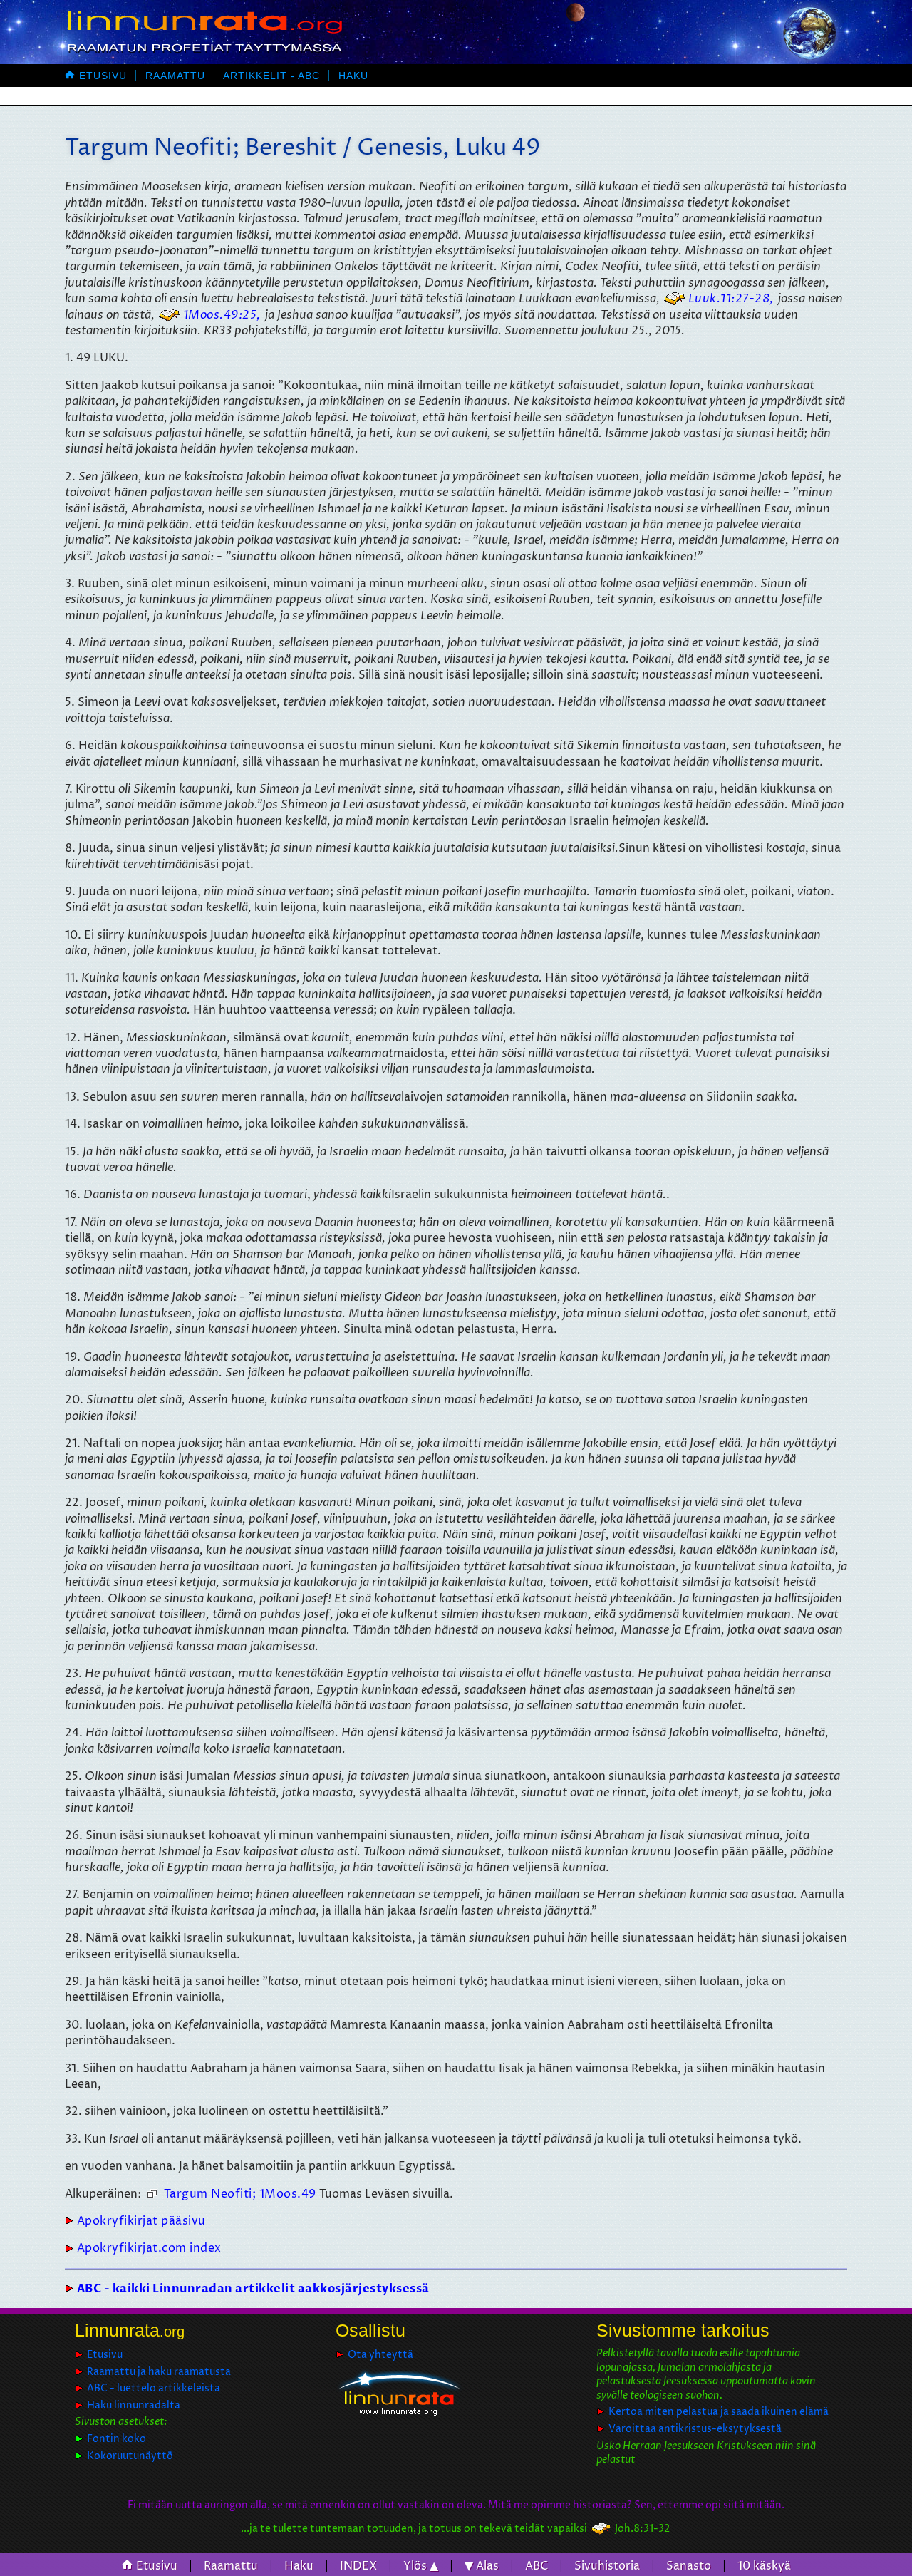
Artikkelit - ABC (271, 76)
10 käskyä (764, 2566)
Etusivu (96, 76)
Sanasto (689, 2566)
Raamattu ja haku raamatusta (159, 2372)
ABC (537, 2566)
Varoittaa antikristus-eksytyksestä (695, 2429)
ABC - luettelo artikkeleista (154, 2388)
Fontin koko (116, 2439)
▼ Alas (482, 2566)
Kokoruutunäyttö (130, 2456)
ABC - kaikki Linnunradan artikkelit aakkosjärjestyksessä (253, 2289)
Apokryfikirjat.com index (149, 2248)
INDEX (358, 2566)
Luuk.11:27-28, (731, 299)
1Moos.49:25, (222, 315)
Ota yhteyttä (380, 2355)
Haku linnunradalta (134, 2405)
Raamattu (175, 76)
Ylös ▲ (421, 2566)
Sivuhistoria (607, 2566)
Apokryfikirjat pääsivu (141, 2221)
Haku (353, 76)
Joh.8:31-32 (642, 2529)
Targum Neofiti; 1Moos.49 (240, 2194)
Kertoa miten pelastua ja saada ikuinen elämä (719, 2412)
